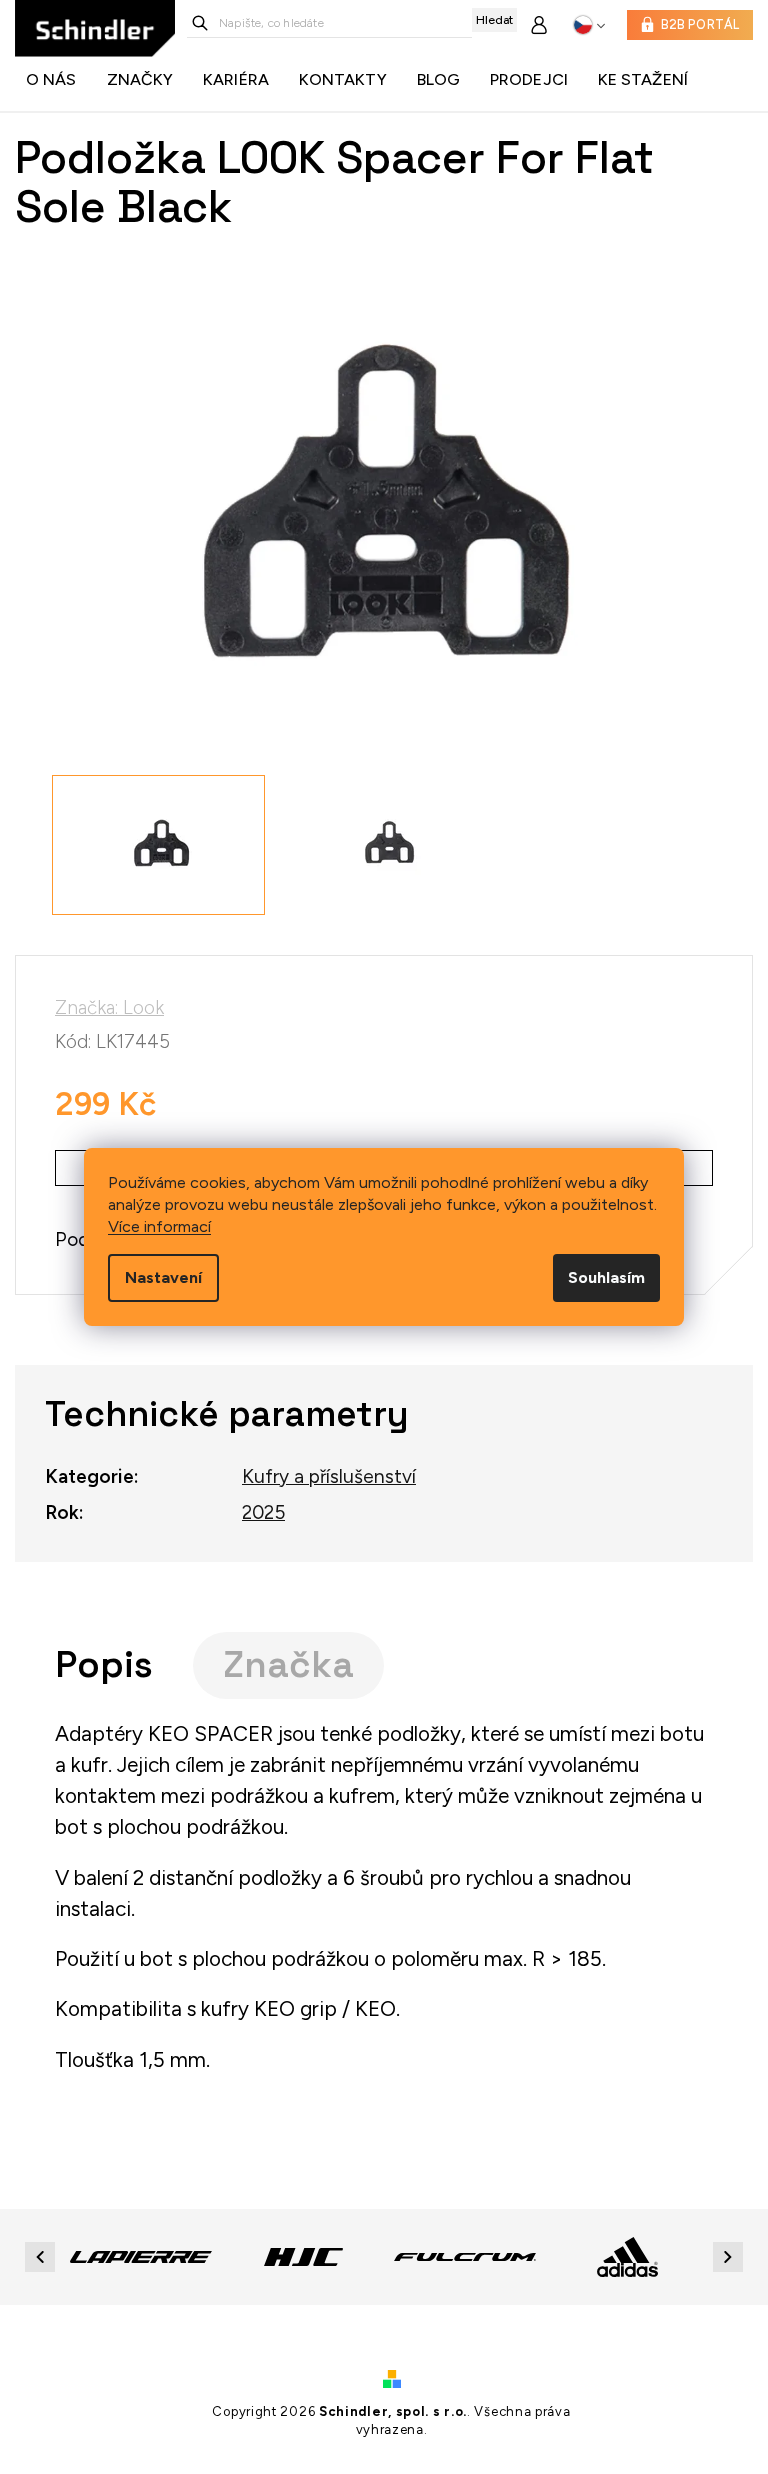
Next (731, 2256)
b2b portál (700, 24)
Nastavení (163, 1277)
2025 (263, 1512)
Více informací (159, 1226)
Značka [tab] (288, 1664)
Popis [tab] (104, 1664)
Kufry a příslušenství (329, 1476)
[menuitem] (56, 80)
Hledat (494, 20)
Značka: (109, 1007)
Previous (43, 2256)
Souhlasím (606, 1277)
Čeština (589, 25)
